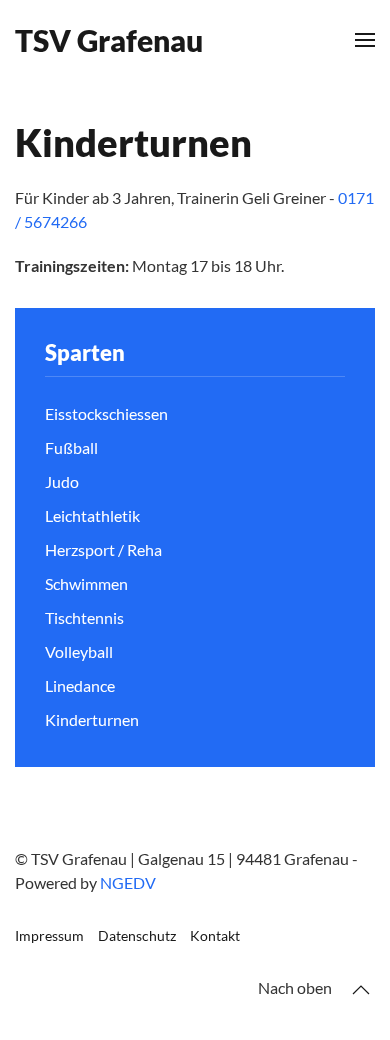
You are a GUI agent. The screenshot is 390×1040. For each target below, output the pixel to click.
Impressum (49, 935)
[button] (365, 40)
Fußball (71, 447)
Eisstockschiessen (106, 413)
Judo (62, 481)
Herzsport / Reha (103, 549)
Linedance (80, 685)
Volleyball (79, 651)
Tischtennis (84, 617)
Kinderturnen (92, 719)
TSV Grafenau (109, 40)
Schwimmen (86, 583)
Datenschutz (137, 935)
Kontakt (215, 935)
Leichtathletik (92, 515)
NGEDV (128, 882)
